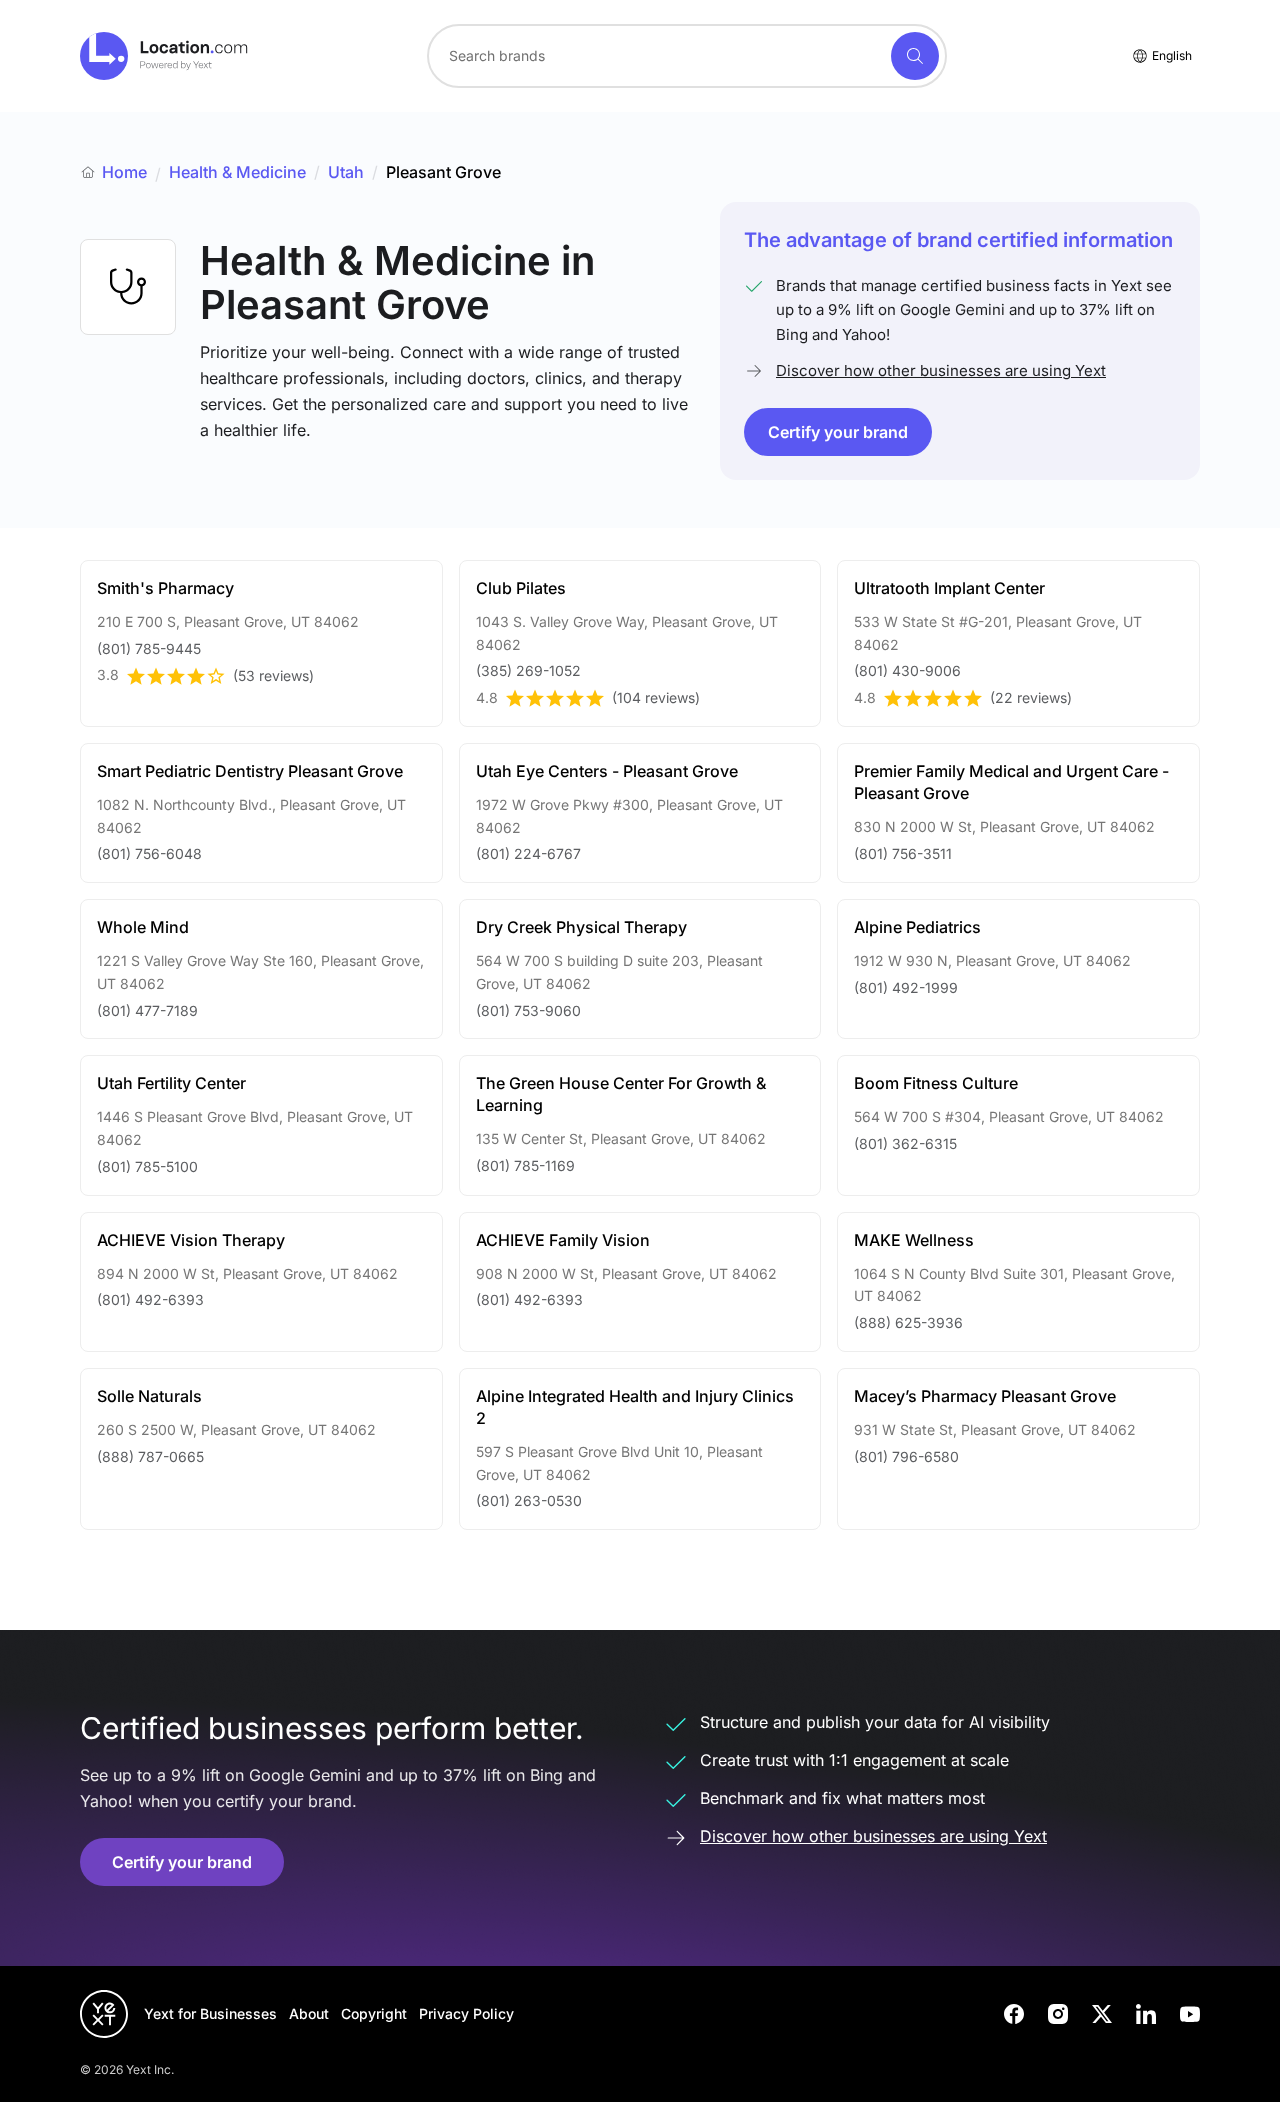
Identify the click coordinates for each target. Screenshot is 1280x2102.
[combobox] (687, 56)
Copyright (374, 2013)
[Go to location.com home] (164, 56)
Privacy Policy (466, 2013)
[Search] (915, 56)
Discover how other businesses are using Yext (941, 370)
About (309, 2013)
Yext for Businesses (210, 2013)
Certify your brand (838, 432)
